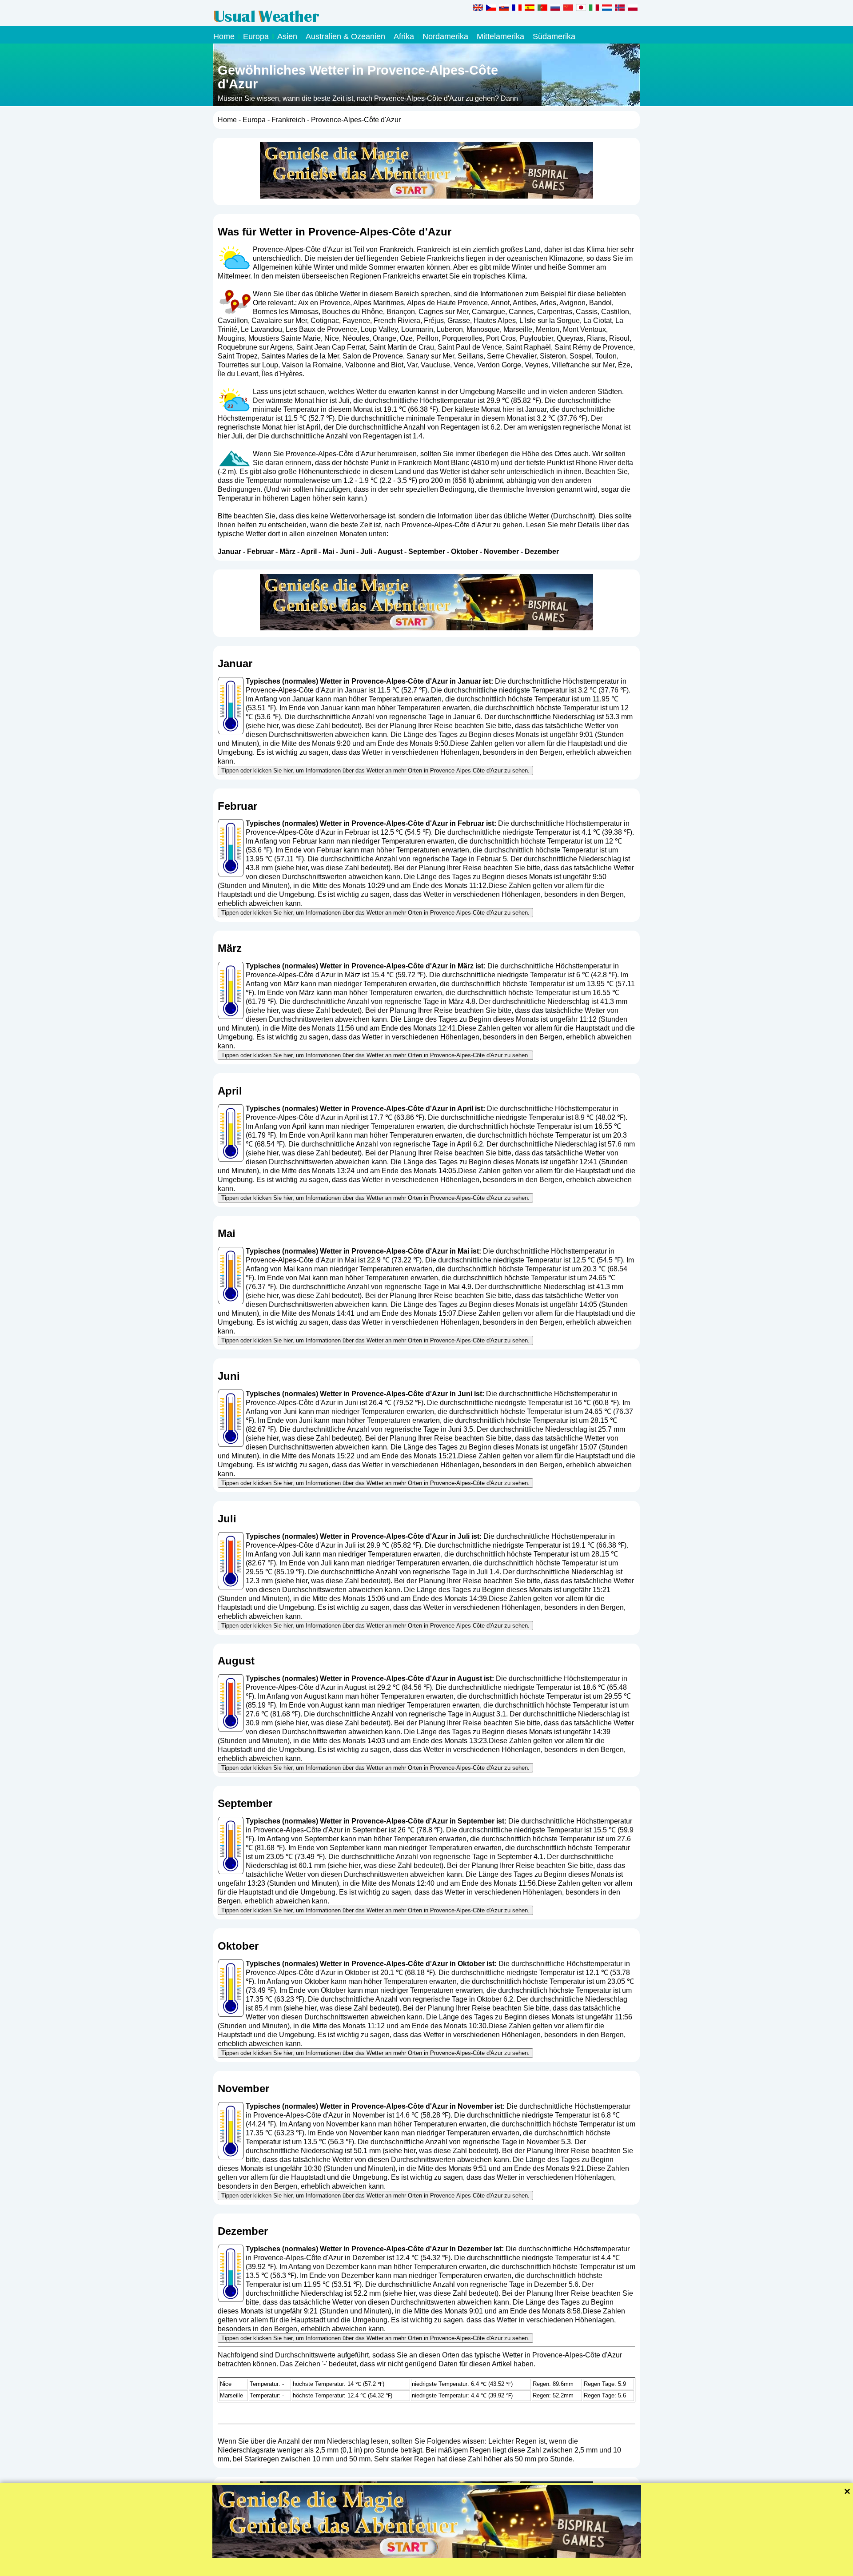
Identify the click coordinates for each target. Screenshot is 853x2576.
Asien (287, 36)
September (427, 551)
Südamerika (554, 36)
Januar (229, 551)
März (287, 551)
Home (224, 36)
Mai (328, 551)
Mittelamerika (500, 36)
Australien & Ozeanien (345, 36)
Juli (366, 551)
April (309, 551)
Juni (347, 551)
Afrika (404, 36)
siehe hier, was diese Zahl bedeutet (304, 726)
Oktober (464, 551)
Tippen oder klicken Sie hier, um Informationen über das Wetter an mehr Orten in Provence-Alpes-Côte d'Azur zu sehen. (375, 770)
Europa (256, 36)
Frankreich (288, 120)
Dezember (542, 551)
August (390, 551)
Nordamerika (445, 36)
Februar (260, 551)
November (501, 551)
